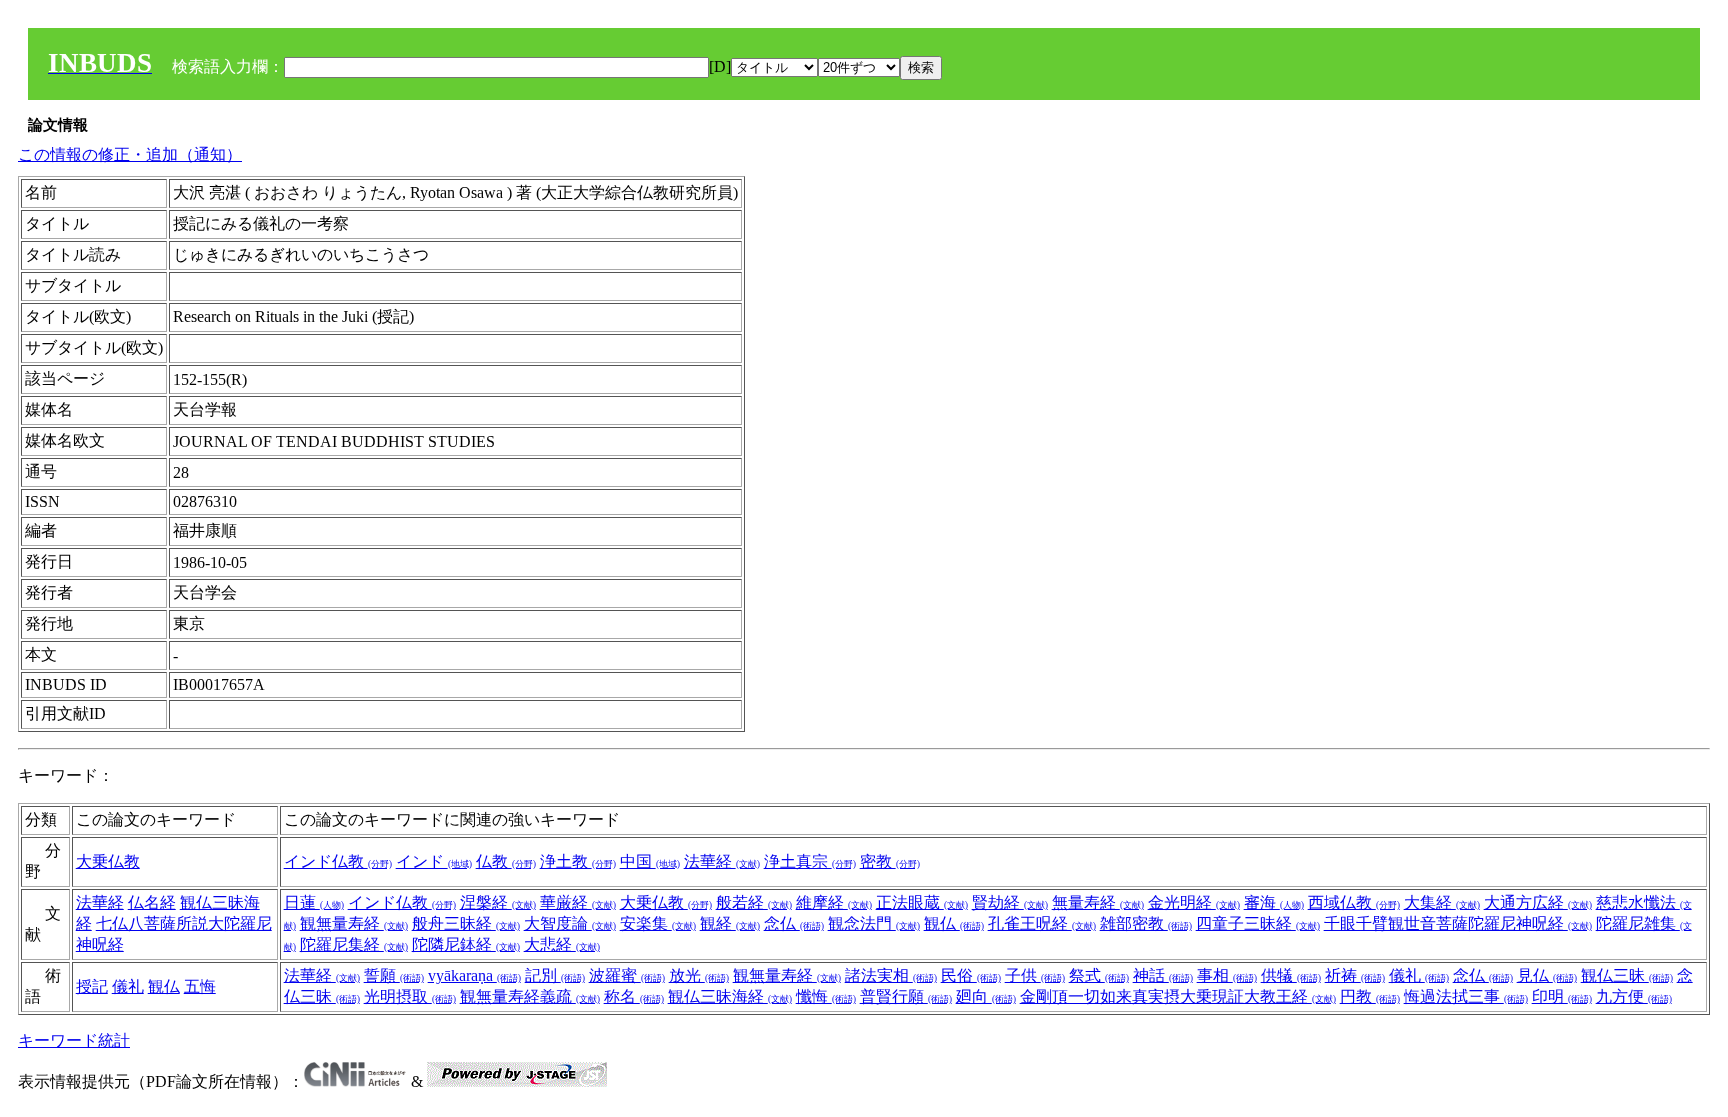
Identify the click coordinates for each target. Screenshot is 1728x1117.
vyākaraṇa (474, 975)
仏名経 (152, 902)
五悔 (200, 986)
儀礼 (128, 986)
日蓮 (314, 902)
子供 (1035, 975)
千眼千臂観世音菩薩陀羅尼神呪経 (1458, 923)
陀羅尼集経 (354, 944)
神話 (1163, 975)
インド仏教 (338, 861)
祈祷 (1355, 975)
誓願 (394, 975)
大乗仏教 (108, 861)
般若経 (754, 902)
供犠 (1291, 975)
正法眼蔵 (922, 902)
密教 (890, 861)
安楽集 (658, 923)
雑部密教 (1146, 923)
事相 (1227, 975)
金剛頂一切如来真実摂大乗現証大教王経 (1178, 996)
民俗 (971, 975)
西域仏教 (1354, 902)
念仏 (794, 923)
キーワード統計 (74, 1040)
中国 (650, 861)
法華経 (722, 861)
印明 (1562, 996)
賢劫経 (1010, 902)
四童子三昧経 (1258, 923)
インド (434, 861)
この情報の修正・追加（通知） (130, 154)
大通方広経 (1538, 902)
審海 (1274, 902)
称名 (634, 996)
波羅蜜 (627, 975)
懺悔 (826, 996)
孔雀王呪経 (1042, 923)
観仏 (954, 923)
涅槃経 (498, 902)
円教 (1370, 996)
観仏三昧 (1627, 975)
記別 (555, 975)
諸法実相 (891, 975)
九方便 (1634, 996)
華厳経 (578, 902)
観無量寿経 (354, 923)
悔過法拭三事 (1466, 996)
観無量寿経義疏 (530, 996)
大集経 (1442, 902)
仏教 (506, 861)
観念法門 (874, 923)
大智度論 (570, 923)
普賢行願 (906, 996)
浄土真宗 (810, 861)
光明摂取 (410, 996)
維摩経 (834, 902)
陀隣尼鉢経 (466, 944)
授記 (92, 986)
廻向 (986, 996)
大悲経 (562, 944)
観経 (730, 923)
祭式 (1099, 975)
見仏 (1547, 975)
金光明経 (1194, 902)
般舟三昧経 (466, 923)
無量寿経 (1098, 902)
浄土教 (578, 861)
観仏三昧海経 (730, 996)
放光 (699, 975)
